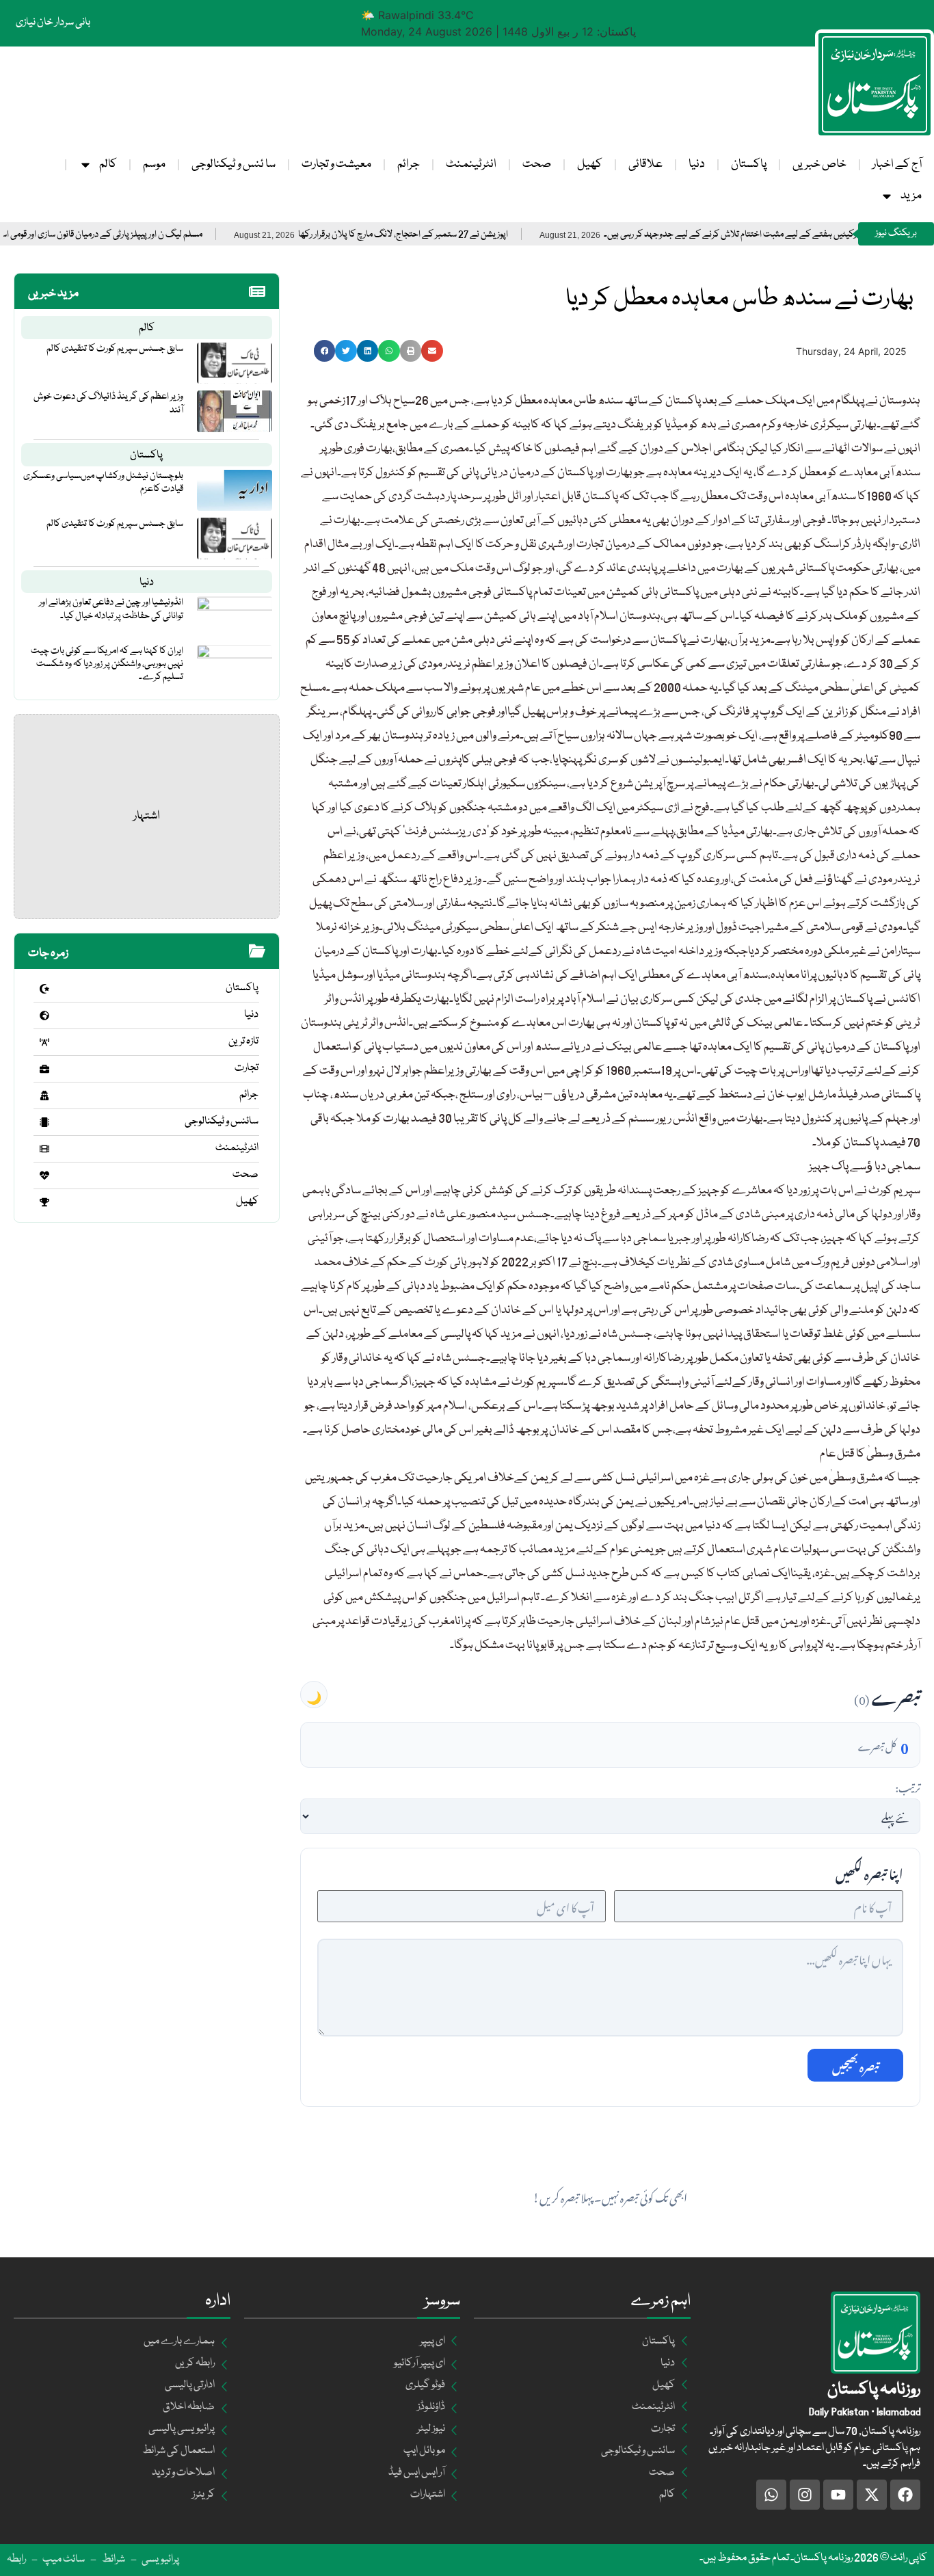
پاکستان (749, 164)
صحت (537, 164)
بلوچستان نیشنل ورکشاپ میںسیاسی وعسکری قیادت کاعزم (103, 482)
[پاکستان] (44, 989)
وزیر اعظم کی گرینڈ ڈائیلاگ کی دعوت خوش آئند (108, 403)
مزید (911, 196)
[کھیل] (44, 1202)
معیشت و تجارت (336, 164)
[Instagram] (805, 2495)
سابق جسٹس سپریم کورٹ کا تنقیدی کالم (115, 349)
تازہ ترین (243, 1041)
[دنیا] (44, 1015)
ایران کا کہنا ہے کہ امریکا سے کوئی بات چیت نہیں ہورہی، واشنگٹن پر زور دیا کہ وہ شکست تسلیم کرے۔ (107, 664)
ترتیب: (908, 1786)
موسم (154, 164)
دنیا (697, 164)
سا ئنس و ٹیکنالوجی (233, 164)
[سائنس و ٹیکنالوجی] (44, 1122)
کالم (108, 164)
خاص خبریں (819, 164)
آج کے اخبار (897, 164)
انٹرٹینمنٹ (471, 164)
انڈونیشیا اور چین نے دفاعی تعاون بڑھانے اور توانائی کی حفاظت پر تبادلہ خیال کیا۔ (111, 609)
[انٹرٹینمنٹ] (44, 1149)
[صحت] (44, 1176)
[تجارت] (44, 1069)
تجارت (246, 1068)
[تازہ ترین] (44, 1042)
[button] (325, 351)
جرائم (409, 164)
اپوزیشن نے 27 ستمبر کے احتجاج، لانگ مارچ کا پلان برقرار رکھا (465, 235)
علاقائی (645, 164)
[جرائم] (44, 1096)
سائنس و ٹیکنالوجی (222, 1121)
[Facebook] (905, 2495)
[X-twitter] (872, 2495)
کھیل (590, 164)
